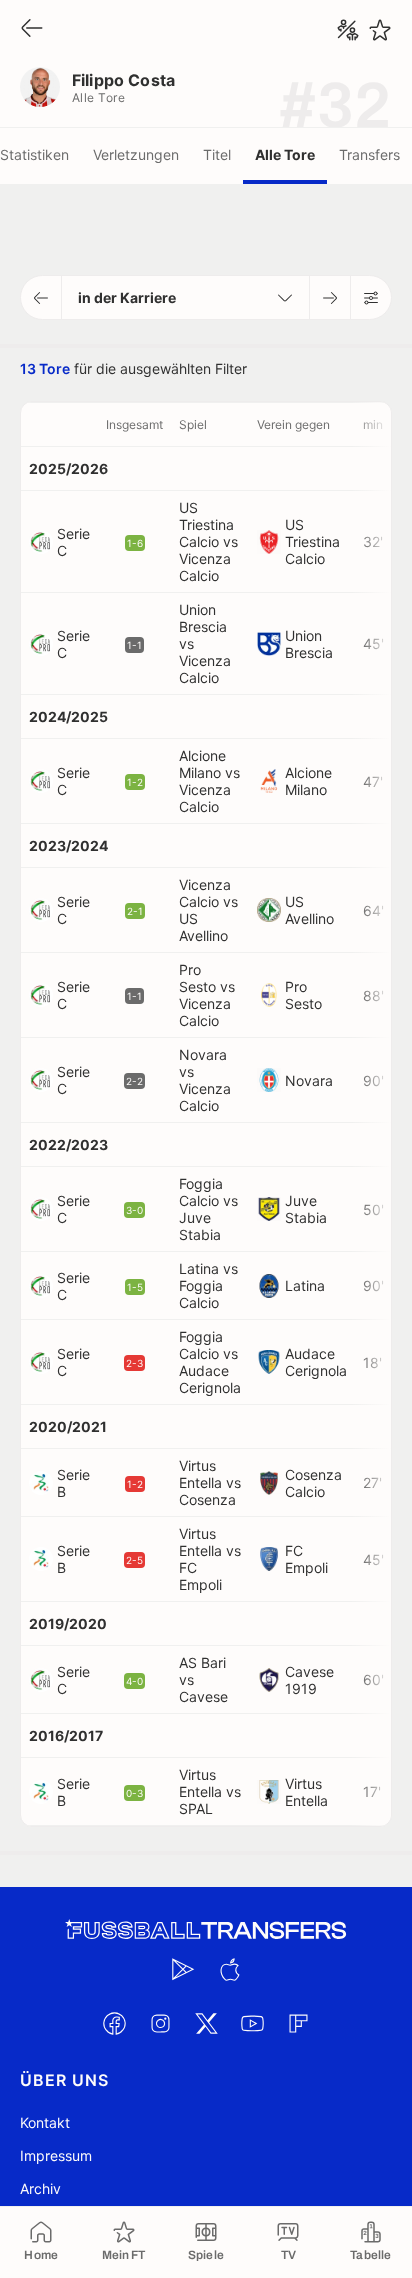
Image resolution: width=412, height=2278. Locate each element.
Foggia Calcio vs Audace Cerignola (210, 1362)
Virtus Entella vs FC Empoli (210, 1559)
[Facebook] (114, 2023)
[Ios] (229, 1969)
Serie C (73, 542)
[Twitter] (206, 2023)
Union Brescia (309, 644)
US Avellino (309, 910)
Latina (305, 1285)
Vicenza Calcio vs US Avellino (208, 910)
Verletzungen (136, 154)
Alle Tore (285, 154)
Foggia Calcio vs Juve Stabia (208, 1209)
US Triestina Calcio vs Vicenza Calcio (208, 541)
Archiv (40, 2188)
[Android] (183, 1969)
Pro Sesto (303, 995)
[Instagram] (160, 2023)
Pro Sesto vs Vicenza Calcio (207, 995)
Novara (309, 1080)
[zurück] (32, 29)
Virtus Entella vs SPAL (210, 1791)
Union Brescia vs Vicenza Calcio (205, 643)
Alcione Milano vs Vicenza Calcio (209, 781)
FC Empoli (306, 1559)
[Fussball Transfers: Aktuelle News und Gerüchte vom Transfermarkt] (206, 1930)
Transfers (369, 154)
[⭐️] (380, 30)
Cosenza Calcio (313, 1483)
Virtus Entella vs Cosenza (210, 1482)
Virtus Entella (306, 1792)
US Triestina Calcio (312, 541)
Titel (217, 154)
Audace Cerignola (316, 1362)
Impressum (56, 2155)
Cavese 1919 (309, 1680)
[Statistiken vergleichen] (348, 30)
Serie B (73, 1483)
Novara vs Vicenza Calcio (205, 1080)
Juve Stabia (306, 1209)
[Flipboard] (298, 2023)
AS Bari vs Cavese (203, 1679)
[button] (41, 297)
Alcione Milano (308, 781)
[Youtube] (252, 2023)
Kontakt (45, 2122)
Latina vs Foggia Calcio (208, 1285)
